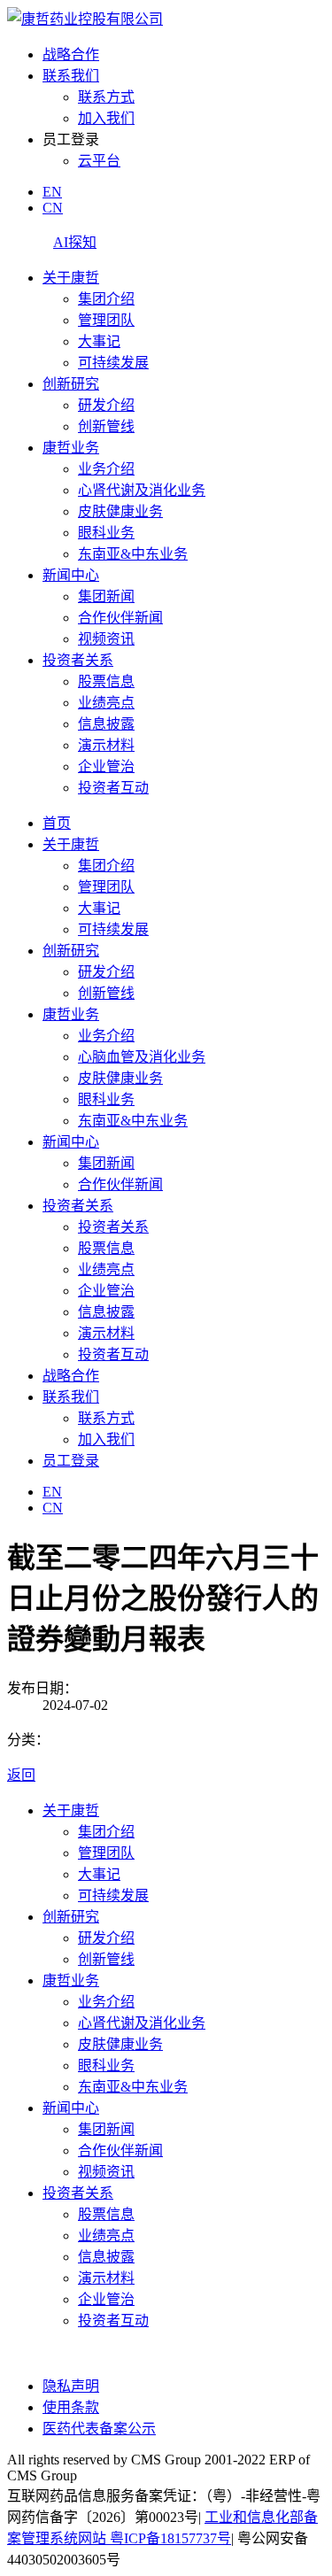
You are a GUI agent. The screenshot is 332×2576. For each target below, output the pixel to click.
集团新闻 (106, 596)
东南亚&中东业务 (133, 554)
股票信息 (106, 681)
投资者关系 (78, 660)
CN (53, 208)
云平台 (99, 161)
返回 (21, 1775)
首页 (57, 823)
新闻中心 (71, 575)
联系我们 (71, 76)
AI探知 (75, 242)
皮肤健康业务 (120, 511)
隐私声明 (71, 2386)
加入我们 (106, 118)
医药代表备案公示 (99, 2429)
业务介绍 (106, 469)
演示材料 (106, 745)
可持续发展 (113, 363)
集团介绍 (106, 299)
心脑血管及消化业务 (142, 1057)
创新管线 (106, 426)
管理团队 (106, 320)
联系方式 (106, 97)
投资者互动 (113, 788)
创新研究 (71, 384)
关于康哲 (71, 278)
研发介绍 (106, 405)
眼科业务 (106, 533)
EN (52, 192)
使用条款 (71, 2407)
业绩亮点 (106, 703)
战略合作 (71, 54)
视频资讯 (106, 639)
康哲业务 (71, 448)
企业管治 (106, 766)
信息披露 (106, 724)
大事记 (99, 341)
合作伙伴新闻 (120, 618)
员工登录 (71, 1461)
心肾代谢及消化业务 (142, 490)
